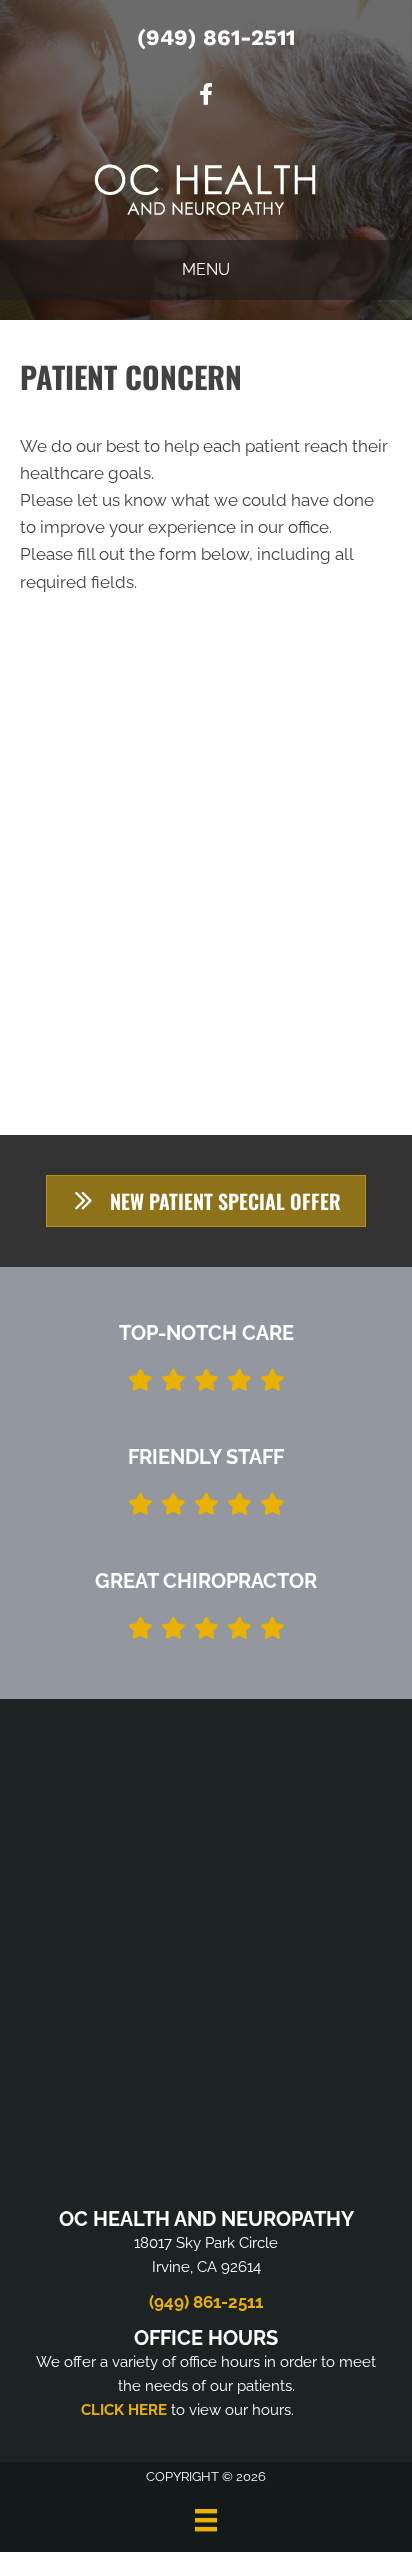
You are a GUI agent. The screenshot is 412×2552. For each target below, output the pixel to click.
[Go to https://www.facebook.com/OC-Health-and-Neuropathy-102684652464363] (206, 96)
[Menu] (206, 2520)
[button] (206, 1201)
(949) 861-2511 (216, 37)
